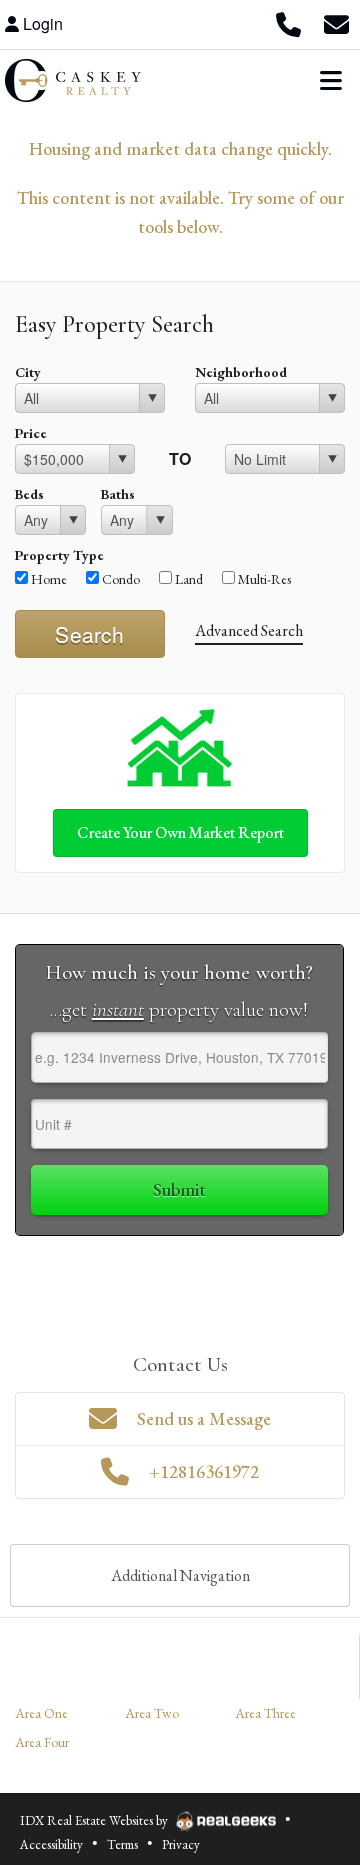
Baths (118, 494)
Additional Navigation (180, 1575)
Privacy (181, 1844)
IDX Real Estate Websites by (95, 1820)
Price (31, 433)
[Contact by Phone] (288, 24)
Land (187, 579)
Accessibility (51, 1844)
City (28, 372)
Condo (119, 579)
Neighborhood (241, 372)
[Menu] (331, 80)
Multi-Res (263, 579)
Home (47, 579)
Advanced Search (249, 630)
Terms (122, 1844)
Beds (29, 494)
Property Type (59, 555)
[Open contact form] (336, 24)
